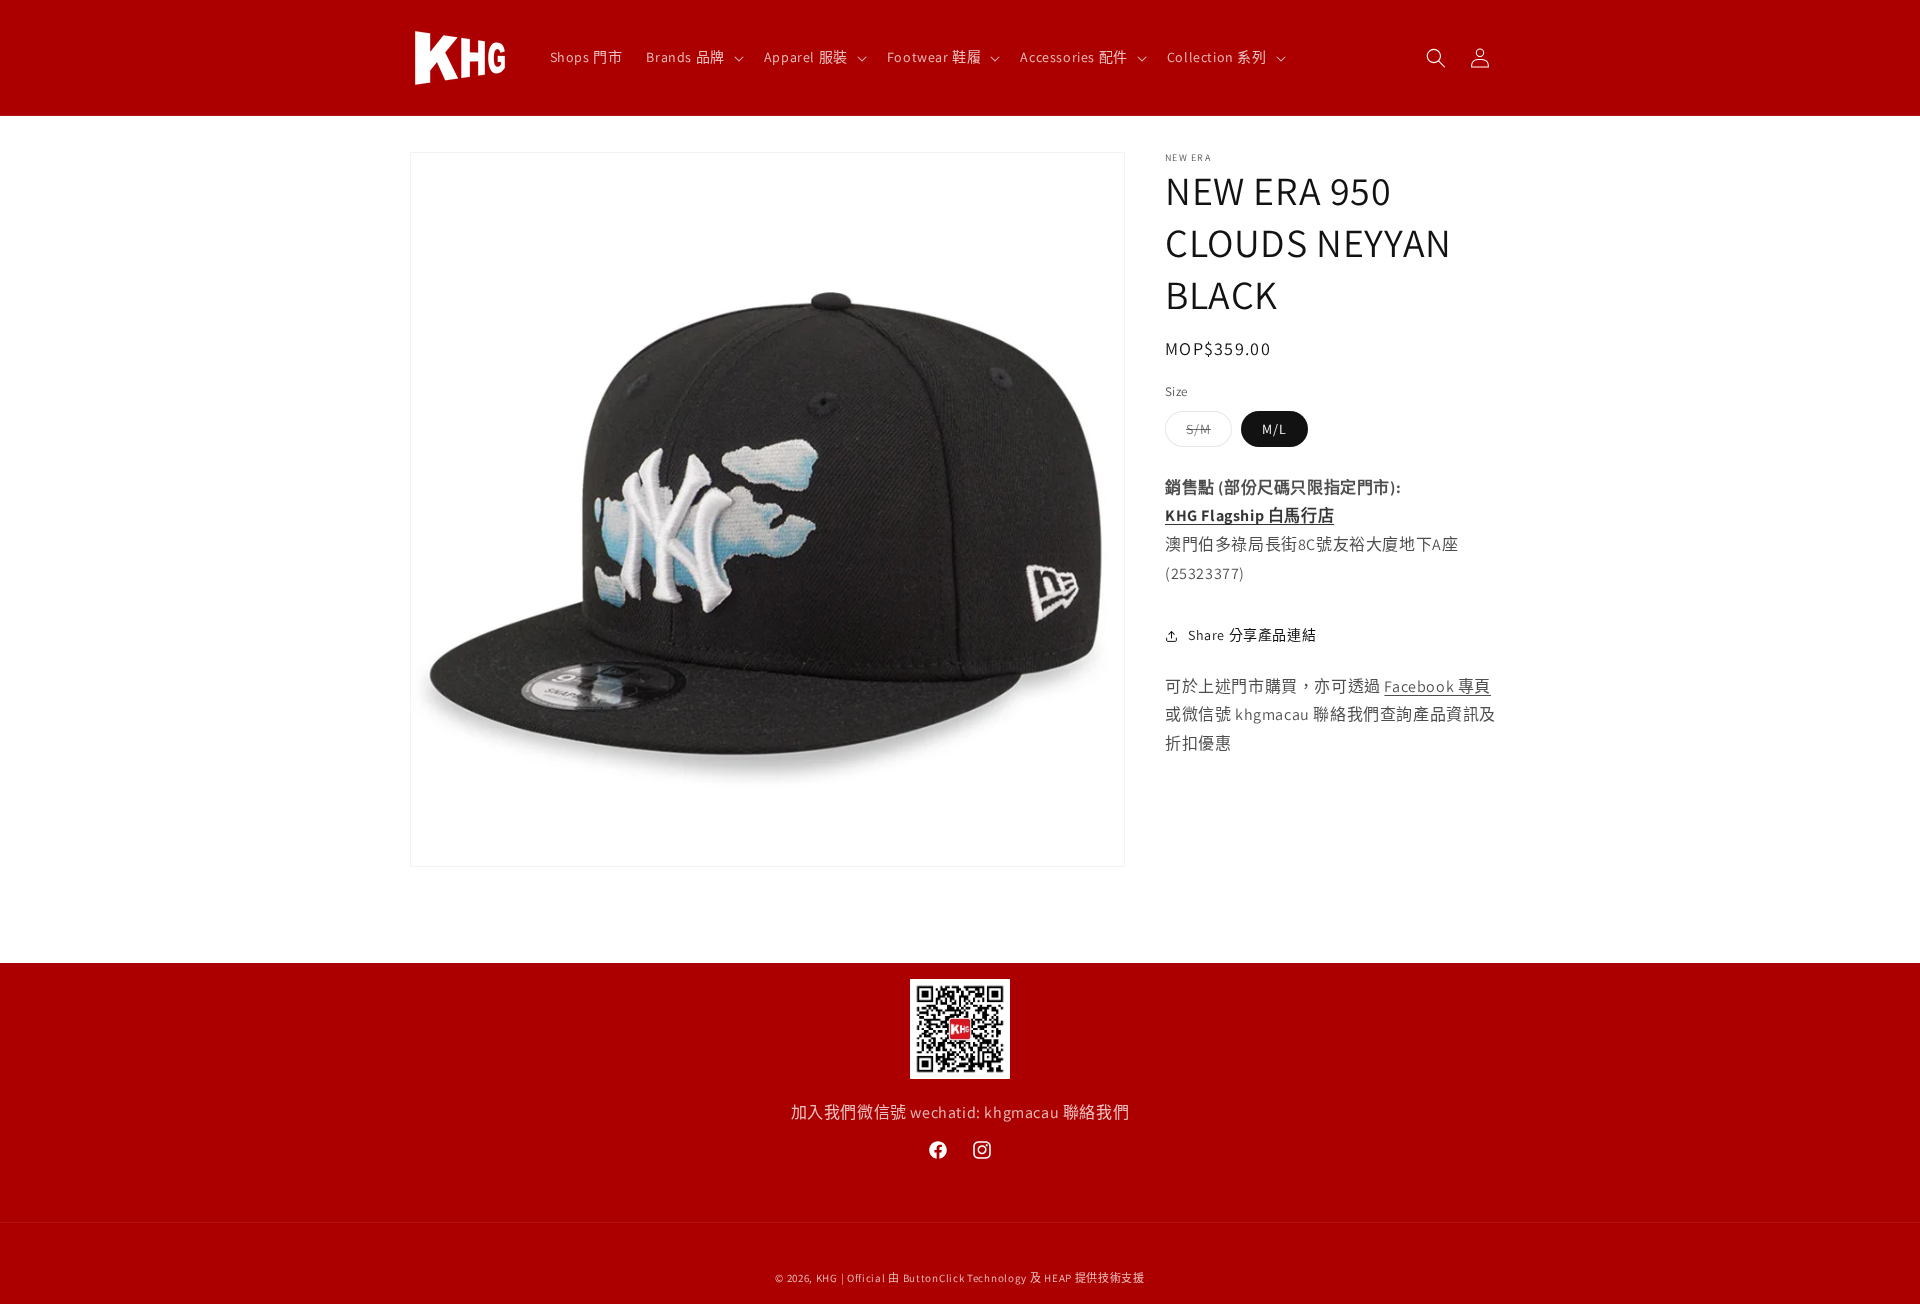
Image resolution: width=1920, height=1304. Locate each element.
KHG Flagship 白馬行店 (1249, 515)
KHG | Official (851, 1278)
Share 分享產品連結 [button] (1252, 635)
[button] (692, 57)
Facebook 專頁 (1437, 686)
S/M (1205, 433)
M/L (1274, 429)
